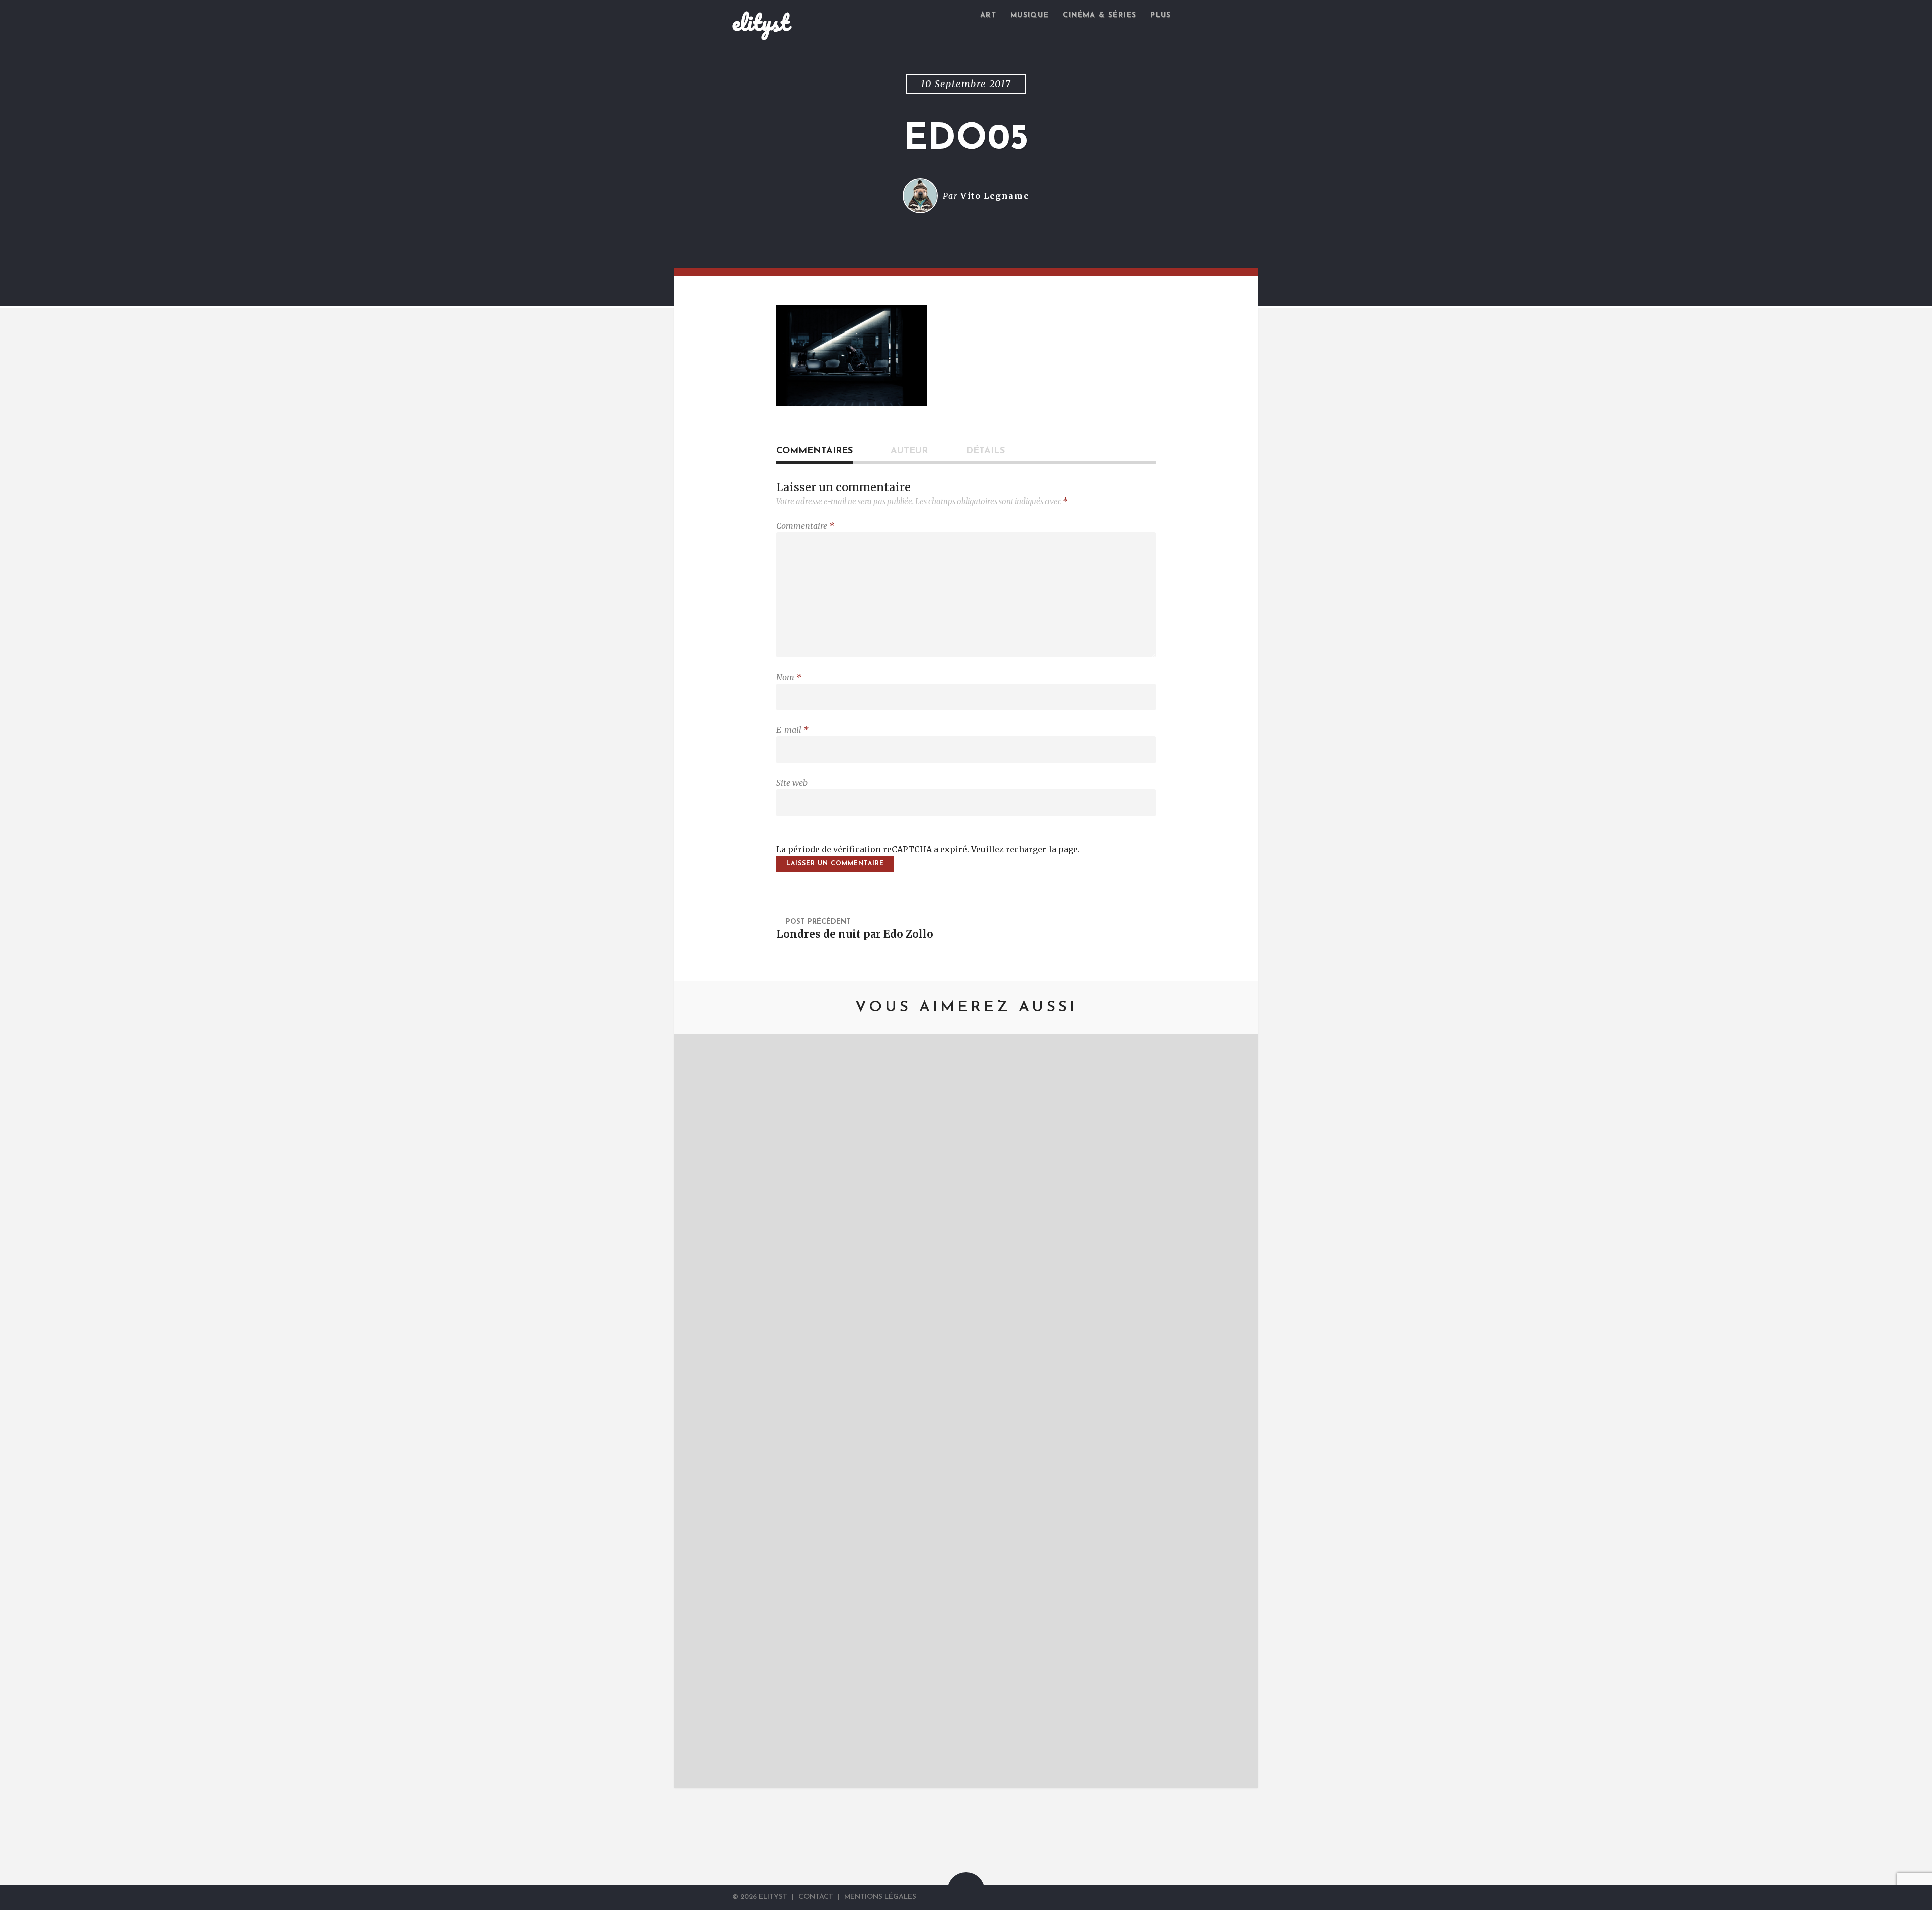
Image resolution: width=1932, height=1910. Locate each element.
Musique (1030, 15)
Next (1235, 1411)
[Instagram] (1195, 1897)
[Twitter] (1171, 1897)
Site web (792, 783)
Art (988, 15)
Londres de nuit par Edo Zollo (855, 934)
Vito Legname (995, 196)
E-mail (792, 730)
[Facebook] (1184, 1897)
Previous (697, 1411)
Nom (789, 677)
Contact (816, 1897)
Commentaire (805, 526)
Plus (1161, 15)
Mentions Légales (880, 1897)
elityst (761, 22)
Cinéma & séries (1099, 15)
